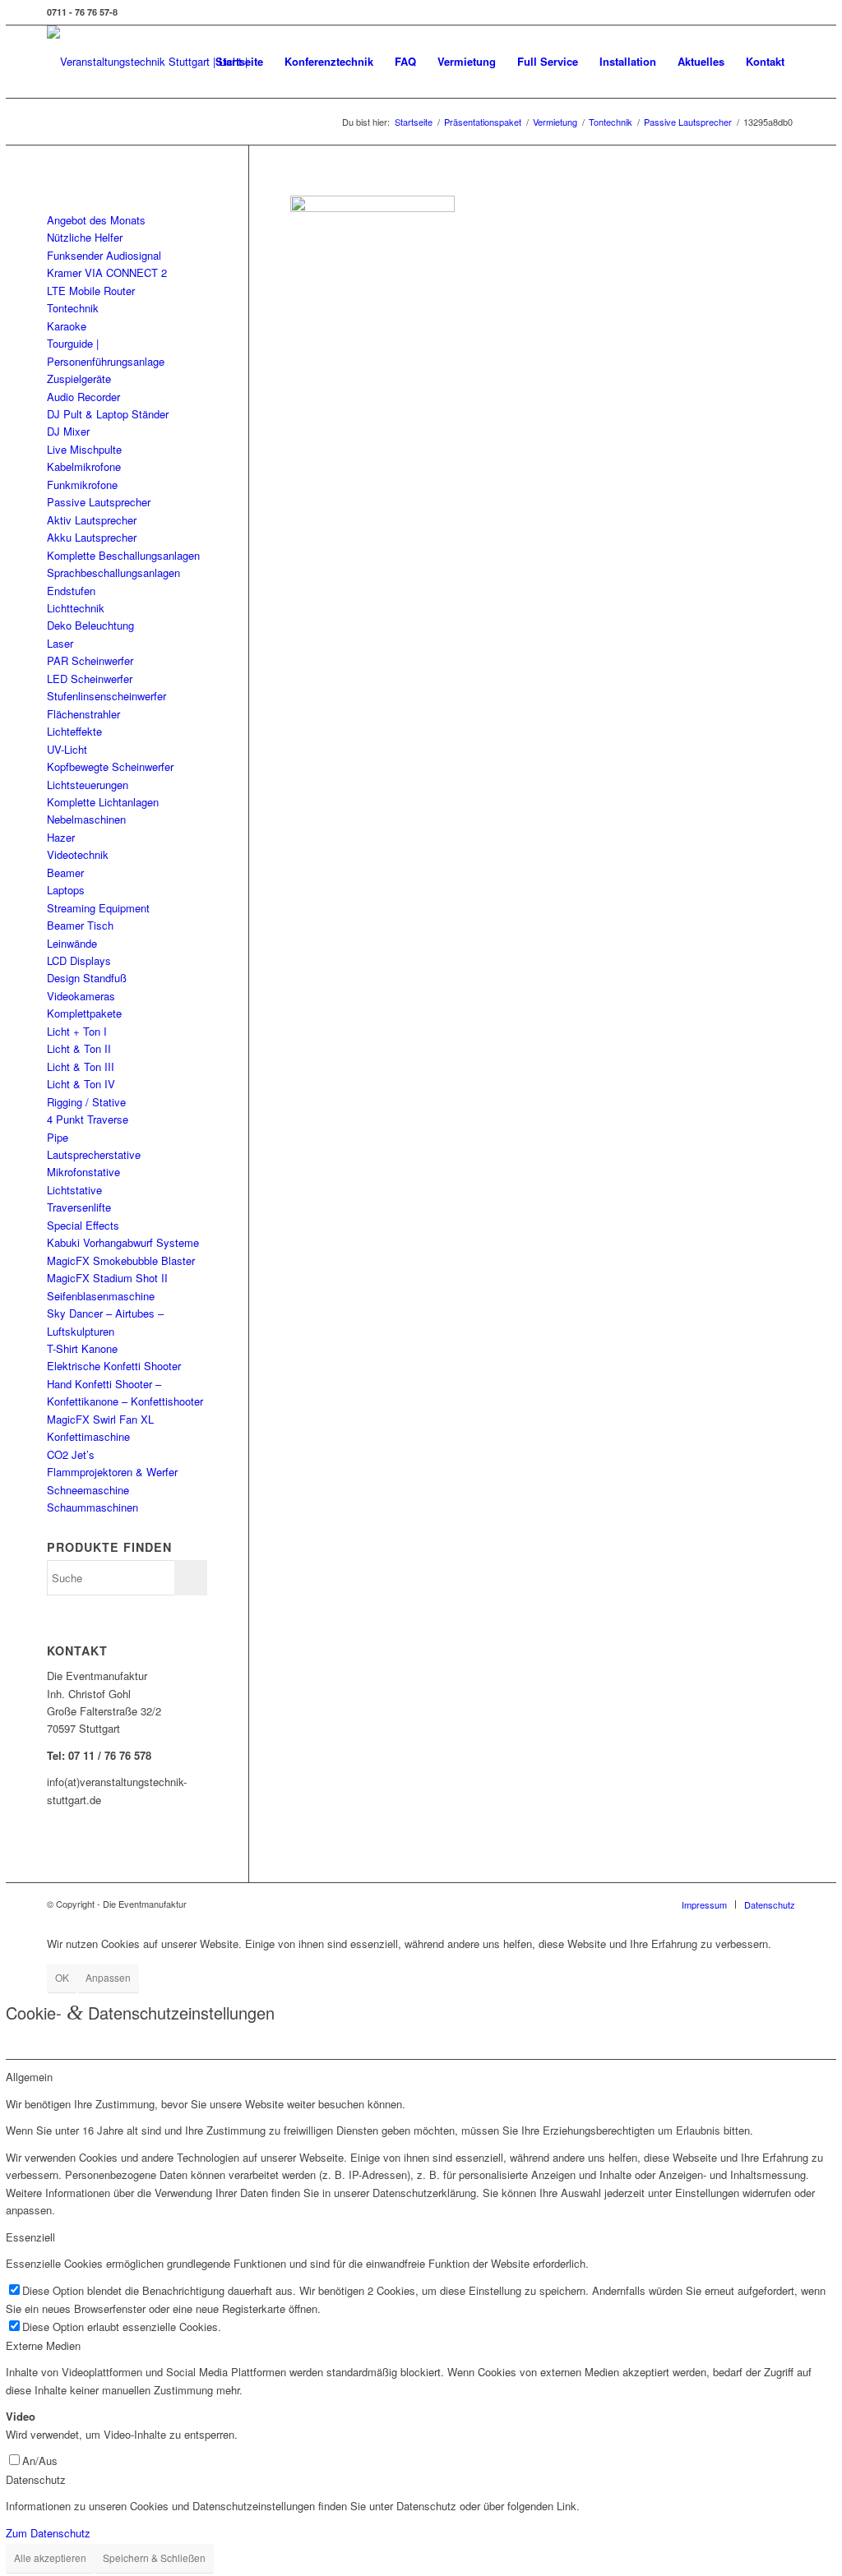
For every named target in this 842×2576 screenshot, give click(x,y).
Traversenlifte (79, 1207)
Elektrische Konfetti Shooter (114, 1366)
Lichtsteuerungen (88, 785)
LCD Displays (79, 960)
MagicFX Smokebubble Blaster (121, 1260)
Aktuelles (701, 61)
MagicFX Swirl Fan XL (100, 1419)
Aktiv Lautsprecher (92, 520)
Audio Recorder (83, 397)
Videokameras (81, 996)
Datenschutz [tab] (36, 2479)
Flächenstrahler (83, 714)
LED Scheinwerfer (90, 679)
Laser (60, 643)
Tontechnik (73, 308)
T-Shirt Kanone (82, 1348)
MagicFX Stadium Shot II (107, 1278)
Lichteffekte (74, 731)
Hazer (61, 837)
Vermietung (467, 61)
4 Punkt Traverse (88, 1119)
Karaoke (67, 326)
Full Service (548, 61)
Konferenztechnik (329, 61)
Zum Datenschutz (48, 2533)
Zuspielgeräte (79, 379)
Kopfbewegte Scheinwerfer (110, 766)
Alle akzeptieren (50, 2558)
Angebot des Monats (96, 220)
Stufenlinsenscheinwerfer (106, 696)
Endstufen (71, 591)
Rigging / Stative (86, 1102)
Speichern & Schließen (154, 2558)
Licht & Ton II (79, 1048)
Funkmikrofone (82, 485)
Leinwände (72, 943)
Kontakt (765, 61)
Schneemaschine (88, 1490)
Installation (628, 61)
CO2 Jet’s (71, 1454)
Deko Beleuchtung (90, 625)
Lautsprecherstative (94, 1154)
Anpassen (108, 1977)
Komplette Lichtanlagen (103, 802)
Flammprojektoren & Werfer (112, 1472)
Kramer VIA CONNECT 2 (107, 272)
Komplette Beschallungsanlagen (123, 555)
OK (62, 1977)
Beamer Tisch (80, 925)
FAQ (405, 61)
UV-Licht (67, 749)
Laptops (66, 890)
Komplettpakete (84, 1013)
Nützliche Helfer (85, 237)
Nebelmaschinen (86, 819)
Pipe (58, 1137)
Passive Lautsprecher (99, 502)
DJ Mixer (68, 431)
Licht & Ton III (81, 1066)
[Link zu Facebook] (783, 12)
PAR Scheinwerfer (90, 660)
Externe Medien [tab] (43, 2345)
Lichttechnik (76, 608)
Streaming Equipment (98, 908)
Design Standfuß (87, 978)
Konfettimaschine (88, 1436)
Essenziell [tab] (30, 2237)
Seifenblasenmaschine (101, 1296)
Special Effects (83, 1225)
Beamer (65, 873)
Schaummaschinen (93, 1507)
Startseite (239, 61)
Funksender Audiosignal (104, 255)
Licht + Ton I (77, 1031)
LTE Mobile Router (91, 291)
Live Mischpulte (84, 449)
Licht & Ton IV (81, 1084)
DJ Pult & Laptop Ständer (108, 414)
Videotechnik (78, 854)
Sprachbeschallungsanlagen (113, 572)
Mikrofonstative (83, 1172)
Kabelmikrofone (84, 466)
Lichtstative (74, 1190)
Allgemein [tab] (29, 2077)
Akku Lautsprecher (92, 537)
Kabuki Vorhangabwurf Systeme (123, 1242)
